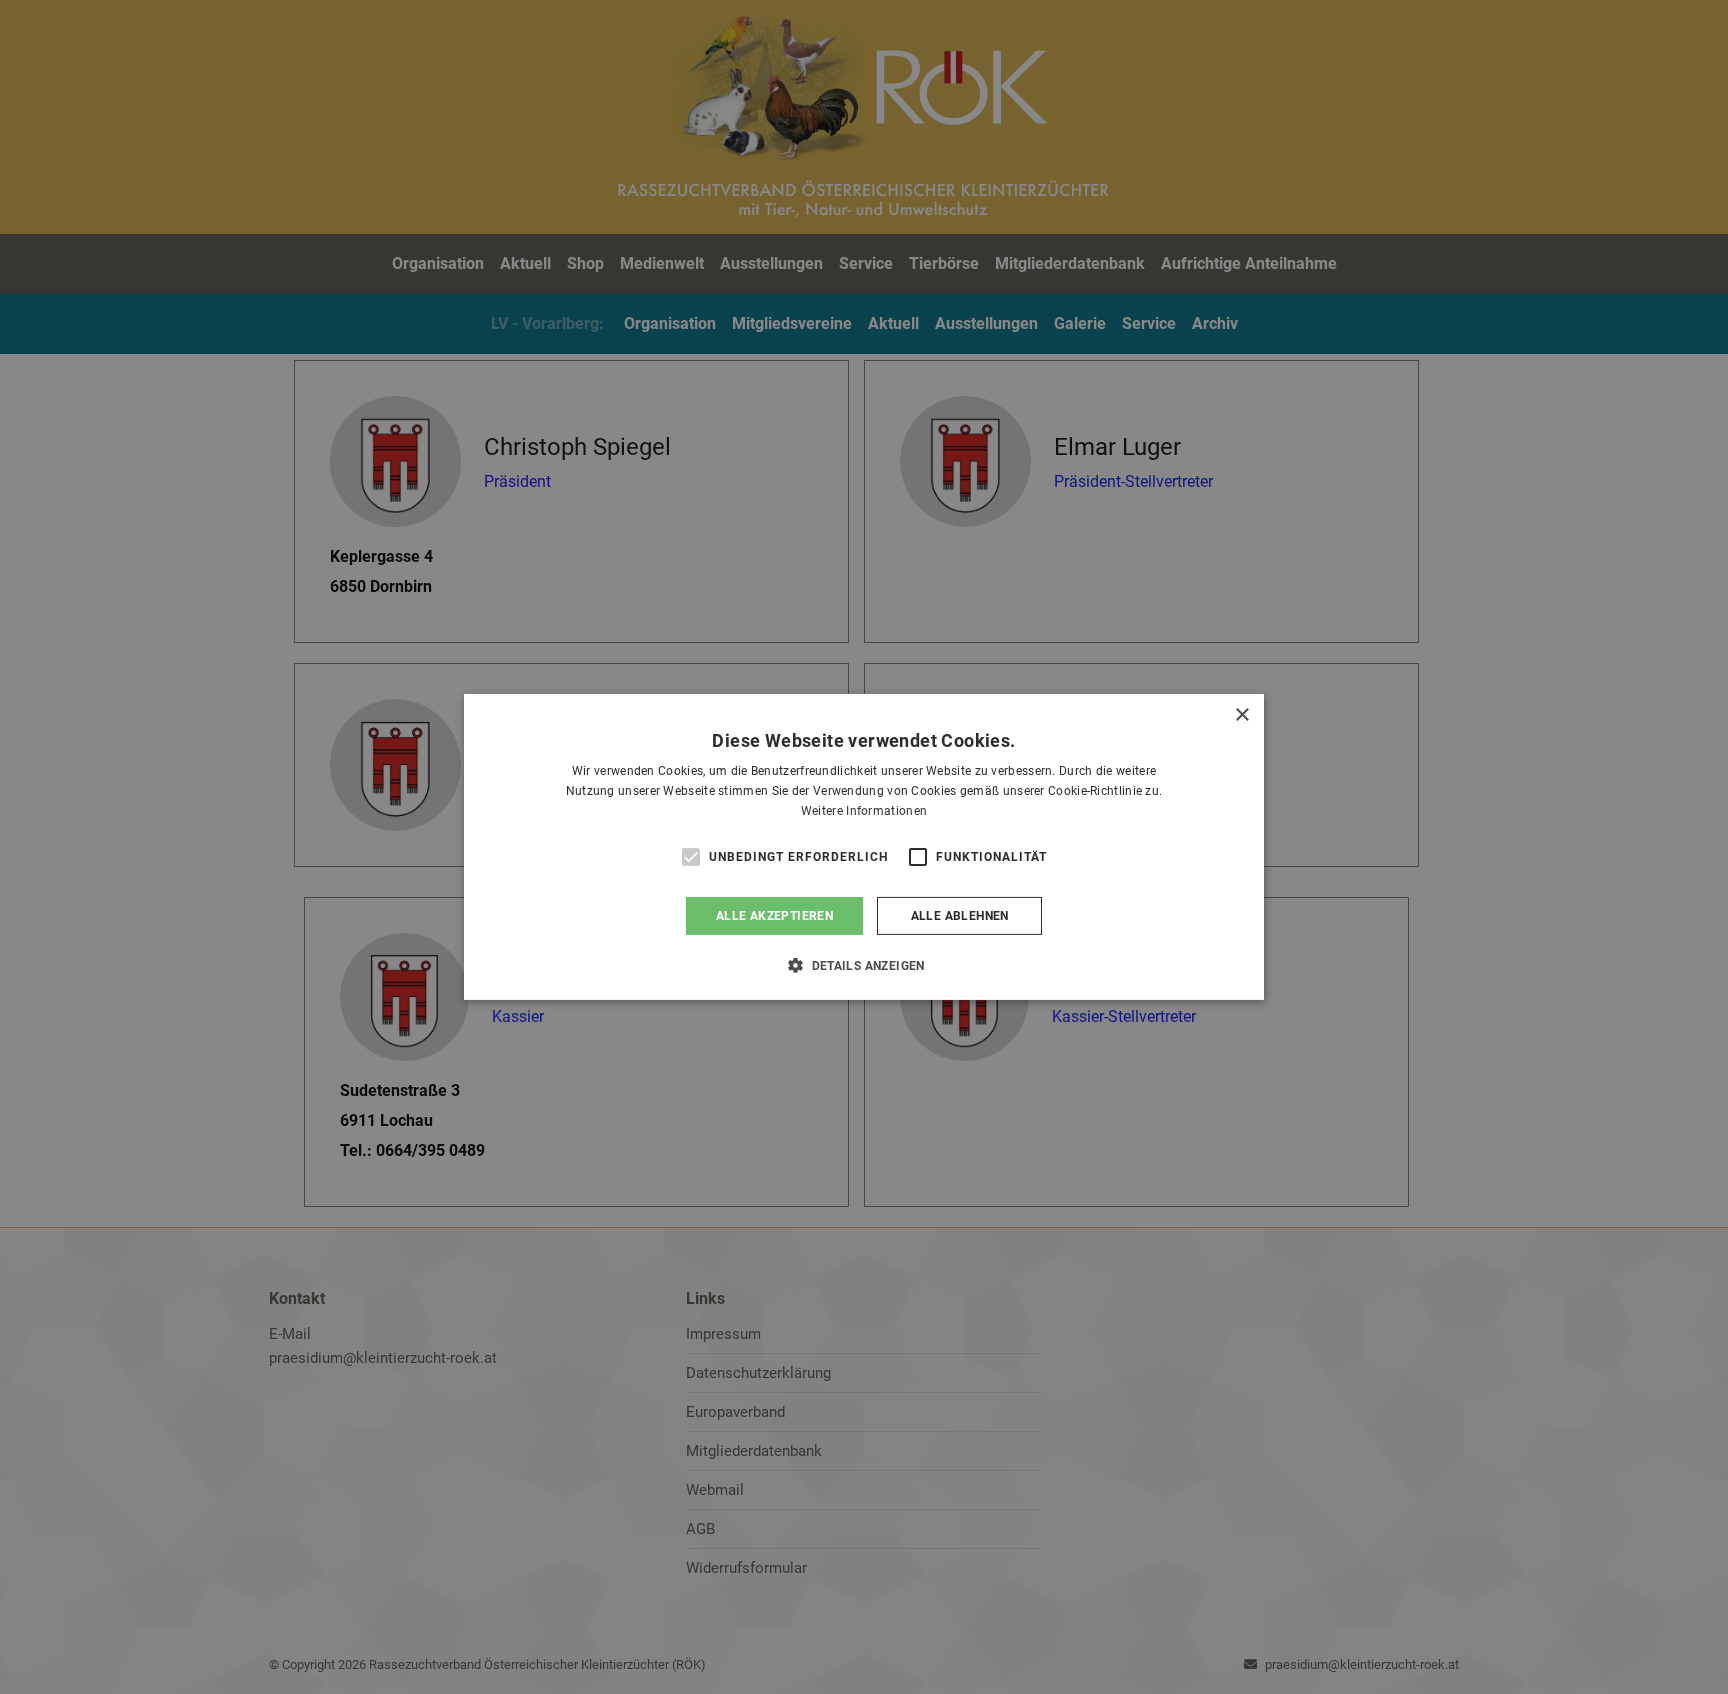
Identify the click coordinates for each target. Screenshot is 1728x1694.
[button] (864, 965)
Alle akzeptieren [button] (774, 916)
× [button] (1241, 715)
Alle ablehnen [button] (960, 916)
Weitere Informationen (864, 811)
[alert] (864, 847)
